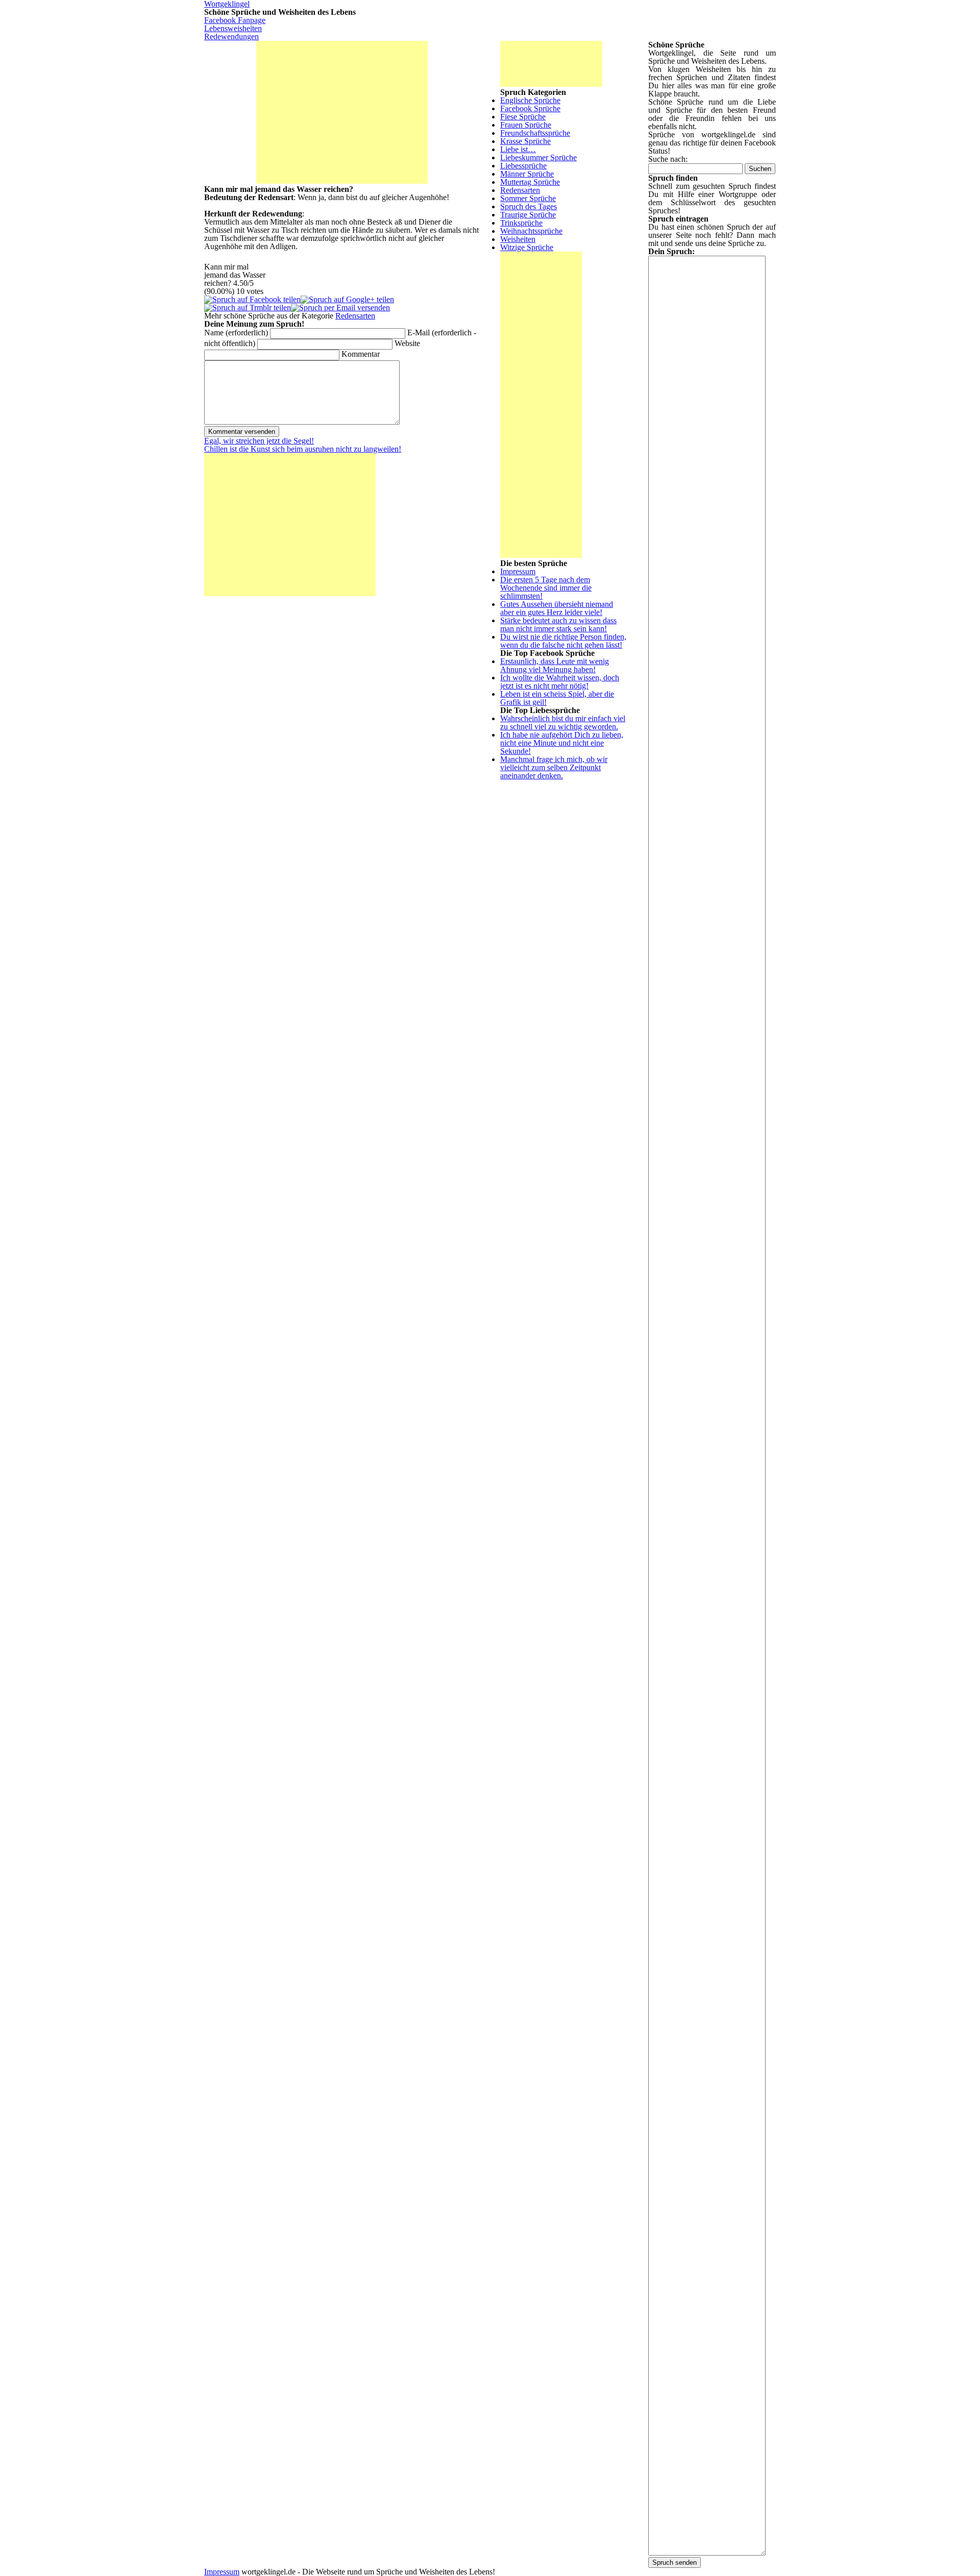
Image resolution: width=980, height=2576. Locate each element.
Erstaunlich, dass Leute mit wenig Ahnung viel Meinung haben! (555, 665)
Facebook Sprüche (530, 108)
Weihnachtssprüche (531, 231)
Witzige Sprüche (527, 247)
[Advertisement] (342, 112)
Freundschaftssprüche (535, 133)
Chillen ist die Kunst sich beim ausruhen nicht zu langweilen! (303, 449)
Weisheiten (518, 239)
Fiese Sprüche (523, 117)
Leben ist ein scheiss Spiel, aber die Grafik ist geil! (557, 698)
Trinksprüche (521, 223)
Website (407, 343)
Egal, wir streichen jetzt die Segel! (259, 441)
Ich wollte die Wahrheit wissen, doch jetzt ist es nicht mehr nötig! (560, 682)
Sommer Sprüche (528, 198)
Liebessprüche (523, 166)
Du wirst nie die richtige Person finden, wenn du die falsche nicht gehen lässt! (563, 641)
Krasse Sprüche (525, 141)
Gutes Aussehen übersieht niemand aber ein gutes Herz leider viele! (557, 608)
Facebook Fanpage (235, 20)
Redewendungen (231, 36)
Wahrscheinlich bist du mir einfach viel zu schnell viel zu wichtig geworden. (563, 722)
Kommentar (361, 354)
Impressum (518, 571)
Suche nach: (668, 159)
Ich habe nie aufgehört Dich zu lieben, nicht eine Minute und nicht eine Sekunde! (562, 743)
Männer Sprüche (527, 174)
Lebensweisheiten (233, 28)
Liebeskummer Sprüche (538, 157)
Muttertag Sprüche (530, 182)
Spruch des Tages (529, 206)
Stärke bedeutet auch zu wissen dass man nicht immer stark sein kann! (558, 624)
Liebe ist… (518, 149)
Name (236, 333)
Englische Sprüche (530, 100)
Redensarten (355, 316)
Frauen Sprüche (526, 125)
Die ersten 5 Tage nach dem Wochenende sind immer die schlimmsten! (546, 588)
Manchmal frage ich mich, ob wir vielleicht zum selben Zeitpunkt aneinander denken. (554, 767)
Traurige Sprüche (528, 215)
